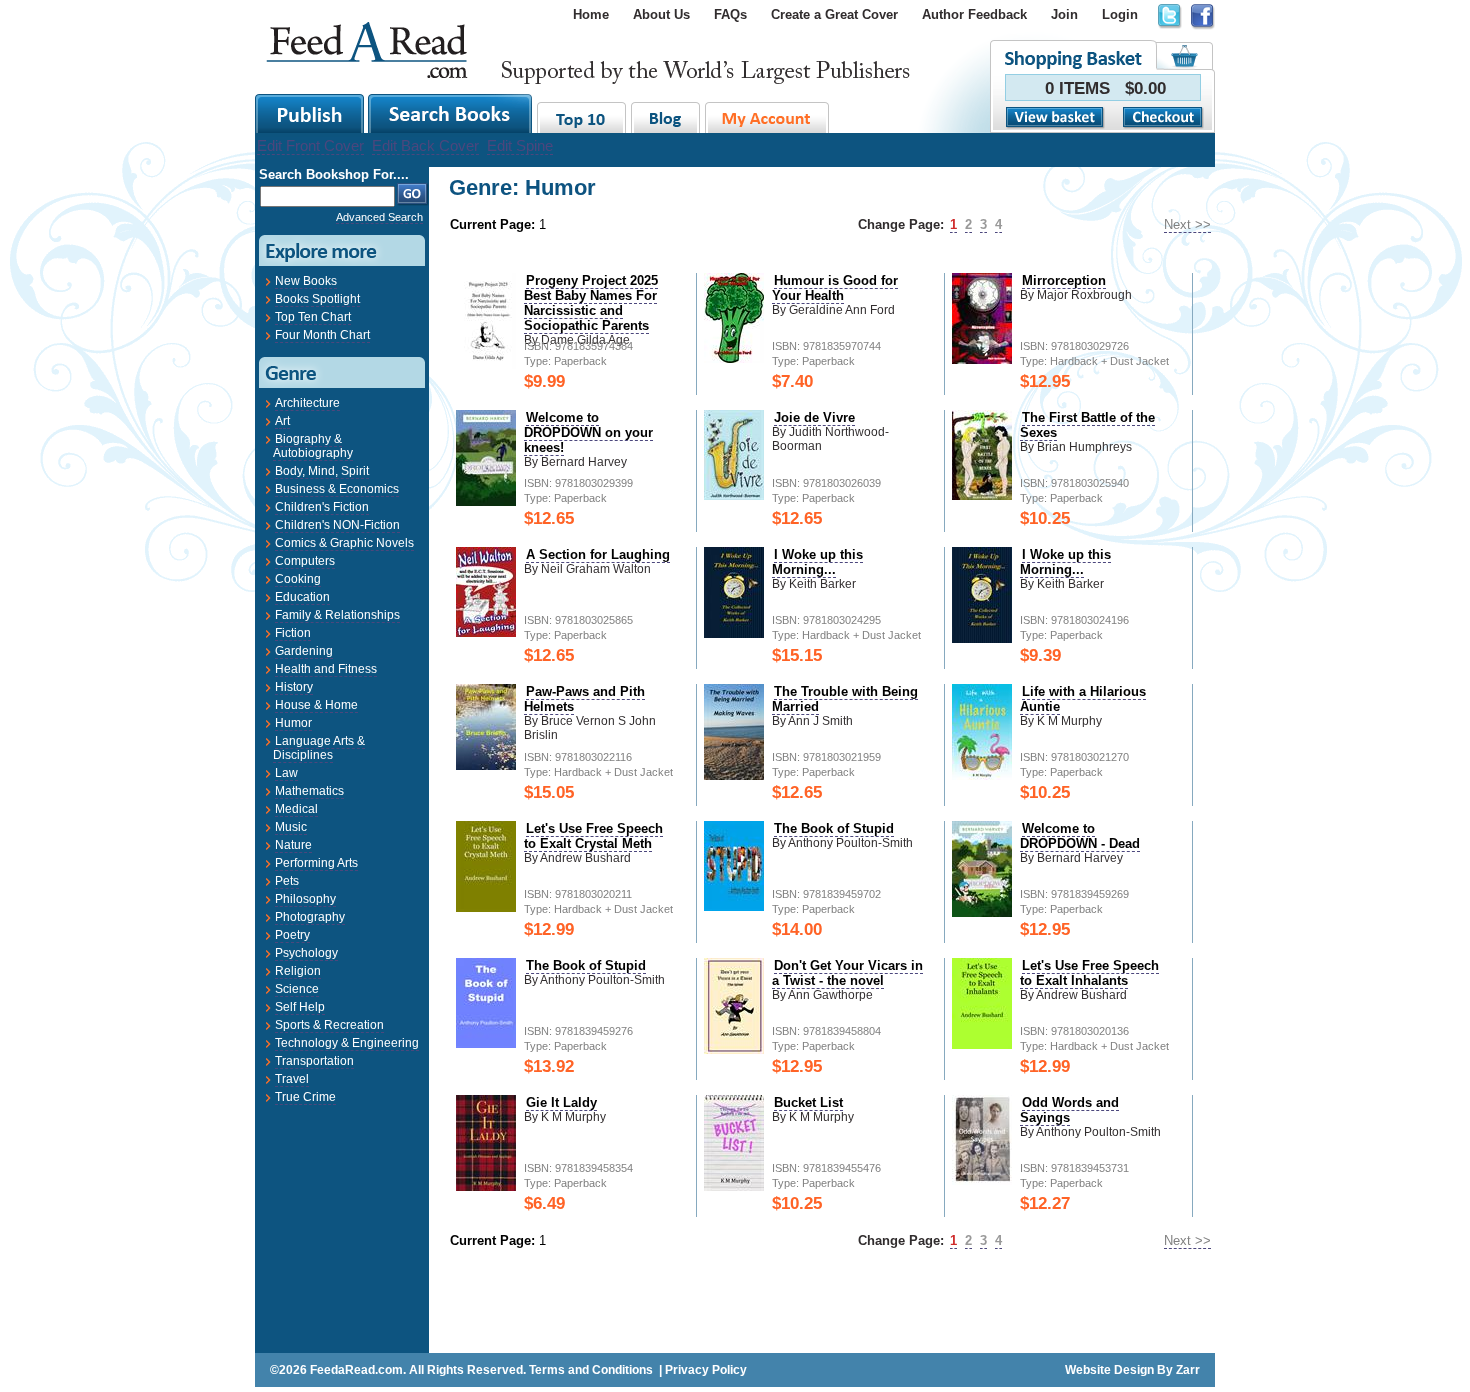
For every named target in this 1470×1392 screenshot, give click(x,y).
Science (297, 989)
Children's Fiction (322, 507)
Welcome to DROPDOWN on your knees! (588, 432)
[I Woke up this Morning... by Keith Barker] (734, 633)
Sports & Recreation (329, 1025)
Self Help (300, 1007)
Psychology (306, 953)
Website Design (1109, 1370)
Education (302, 597)
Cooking (298, 579)
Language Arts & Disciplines (319, 748)
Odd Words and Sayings (1069, 1110)
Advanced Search (379, 217)
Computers (305, 561)
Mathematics (309, 791)
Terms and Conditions (591, 1370)
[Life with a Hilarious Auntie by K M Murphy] (982, 775)
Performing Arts (316, 863)
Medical (296, 809)
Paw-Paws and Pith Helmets (584, 699)
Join (1064, 14)
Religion (298, 971)
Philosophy (305, 899)
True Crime (305, 1097)
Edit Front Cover (310, 145)
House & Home (316, 705)
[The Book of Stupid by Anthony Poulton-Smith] (734, 906)
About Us (661, 14)
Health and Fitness (326, 669)
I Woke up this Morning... (817, 562)
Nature (293, 845)
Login (1120, 14)
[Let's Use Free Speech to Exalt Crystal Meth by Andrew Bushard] (486, 907)
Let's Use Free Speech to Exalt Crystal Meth (593, 836)
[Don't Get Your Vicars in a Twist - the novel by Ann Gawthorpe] (734, 1049)
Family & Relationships (337, 615)
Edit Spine (520, 145)
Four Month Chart (322, 335)
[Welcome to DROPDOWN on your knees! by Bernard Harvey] (486, 501)
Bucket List (808, 1102)
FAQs (730, 14)
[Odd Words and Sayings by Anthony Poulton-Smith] (982, 1180)
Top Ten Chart (313, 317)
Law (286, 773)
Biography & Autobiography (313, 446)
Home (591, 14)
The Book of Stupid (834, 828)
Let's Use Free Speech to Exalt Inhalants (1089, 973)
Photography (310, 917)
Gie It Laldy (561, 1102)
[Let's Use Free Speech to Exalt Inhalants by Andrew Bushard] (982, 1044)
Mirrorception (1064, 280)
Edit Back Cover (425, 145)
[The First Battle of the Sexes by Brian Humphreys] (982, 495)
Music (291, 827)
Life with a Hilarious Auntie (1083, 699)
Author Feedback (974, 14)
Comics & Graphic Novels (344, 543)
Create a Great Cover (834, 14)
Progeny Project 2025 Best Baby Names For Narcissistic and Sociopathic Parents (591, 303)
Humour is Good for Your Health (835, 288)
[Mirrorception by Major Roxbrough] (982, 359)
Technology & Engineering (347, 1043)
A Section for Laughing (598, 554)
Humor (293, 723)
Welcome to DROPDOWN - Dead (1080, 836)
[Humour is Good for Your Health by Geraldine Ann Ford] (734, 358)
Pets (287, 881)
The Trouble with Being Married (845, 699)
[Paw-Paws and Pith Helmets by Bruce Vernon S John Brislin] (486, 765)
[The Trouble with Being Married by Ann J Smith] (734, 775)
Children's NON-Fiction (337, 525)
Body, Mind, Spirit (322, 471)
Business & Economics (337, 489)
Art (282, 421)
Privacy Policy (706, 1370)
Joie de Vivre (814, 417)
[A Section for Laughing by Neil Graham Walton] (486, 632)
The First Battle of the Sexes (1087, 425)
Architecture (307, 403)
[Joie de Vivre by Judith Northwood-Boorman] (734, 495)
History (294, 687)
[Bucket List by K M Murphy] (734, 1186)
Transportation (314, 1061)
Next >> (1187, 224)
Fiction (293, 633)
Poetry (292, 935)
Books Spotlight (317, 299)
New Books (306, 281)
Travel (292, 1079)
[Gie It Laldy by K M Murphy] (486, 1186)
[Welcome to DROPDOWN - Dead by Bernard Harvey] (982, 912)
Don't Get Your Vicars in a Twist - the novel (847, 973)
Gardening (304, 651)
